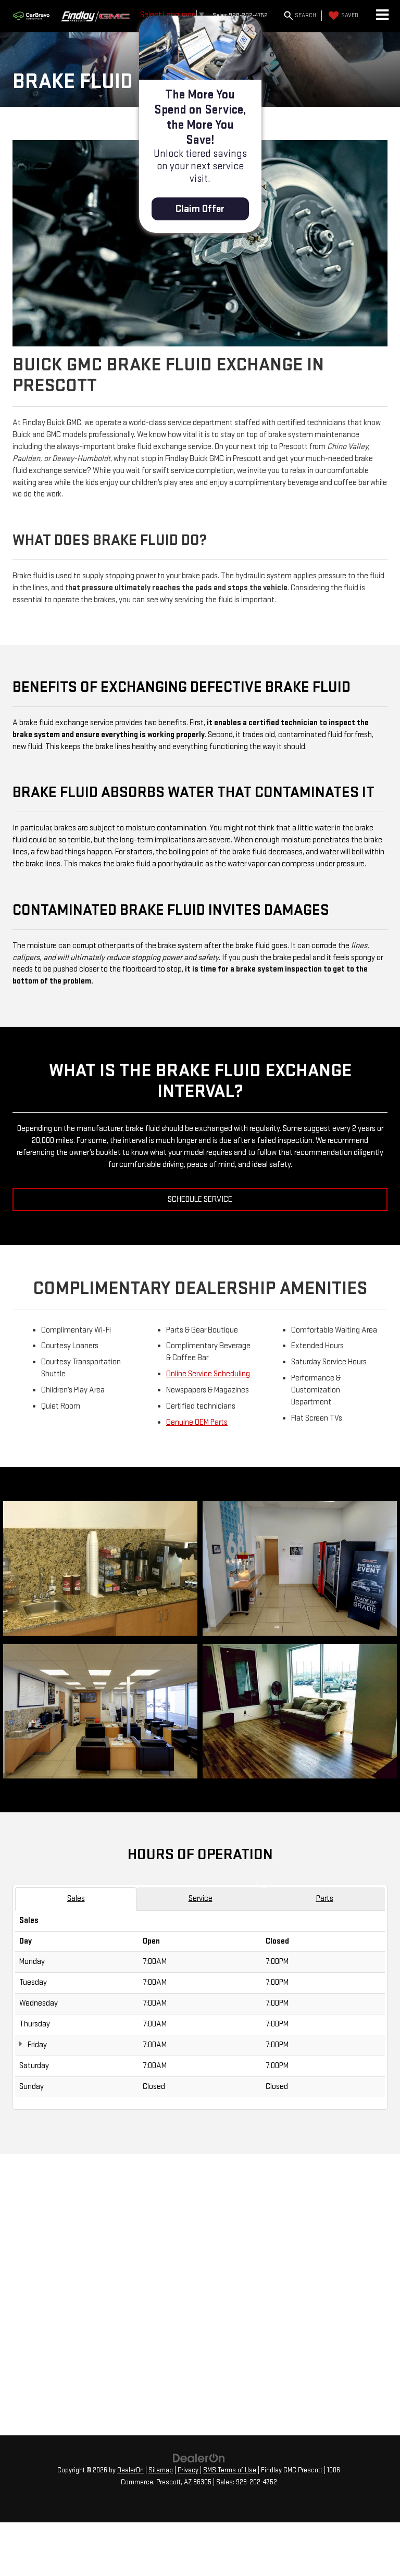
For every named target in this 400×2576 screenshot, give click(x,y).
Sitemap (161, 2470)
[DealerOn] (199, 2458)
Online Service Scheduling (208, 1374)
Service (201, 1899)
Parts (325, 1899)
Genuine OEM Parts (197, 1422)
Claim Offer (200, 209)
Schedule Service (200, 1199)
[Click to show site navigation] (382, 16)
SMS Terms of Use (230, 2470)
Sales (76, 1899)
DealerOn (130, 2470)
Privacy (188, 2470)
